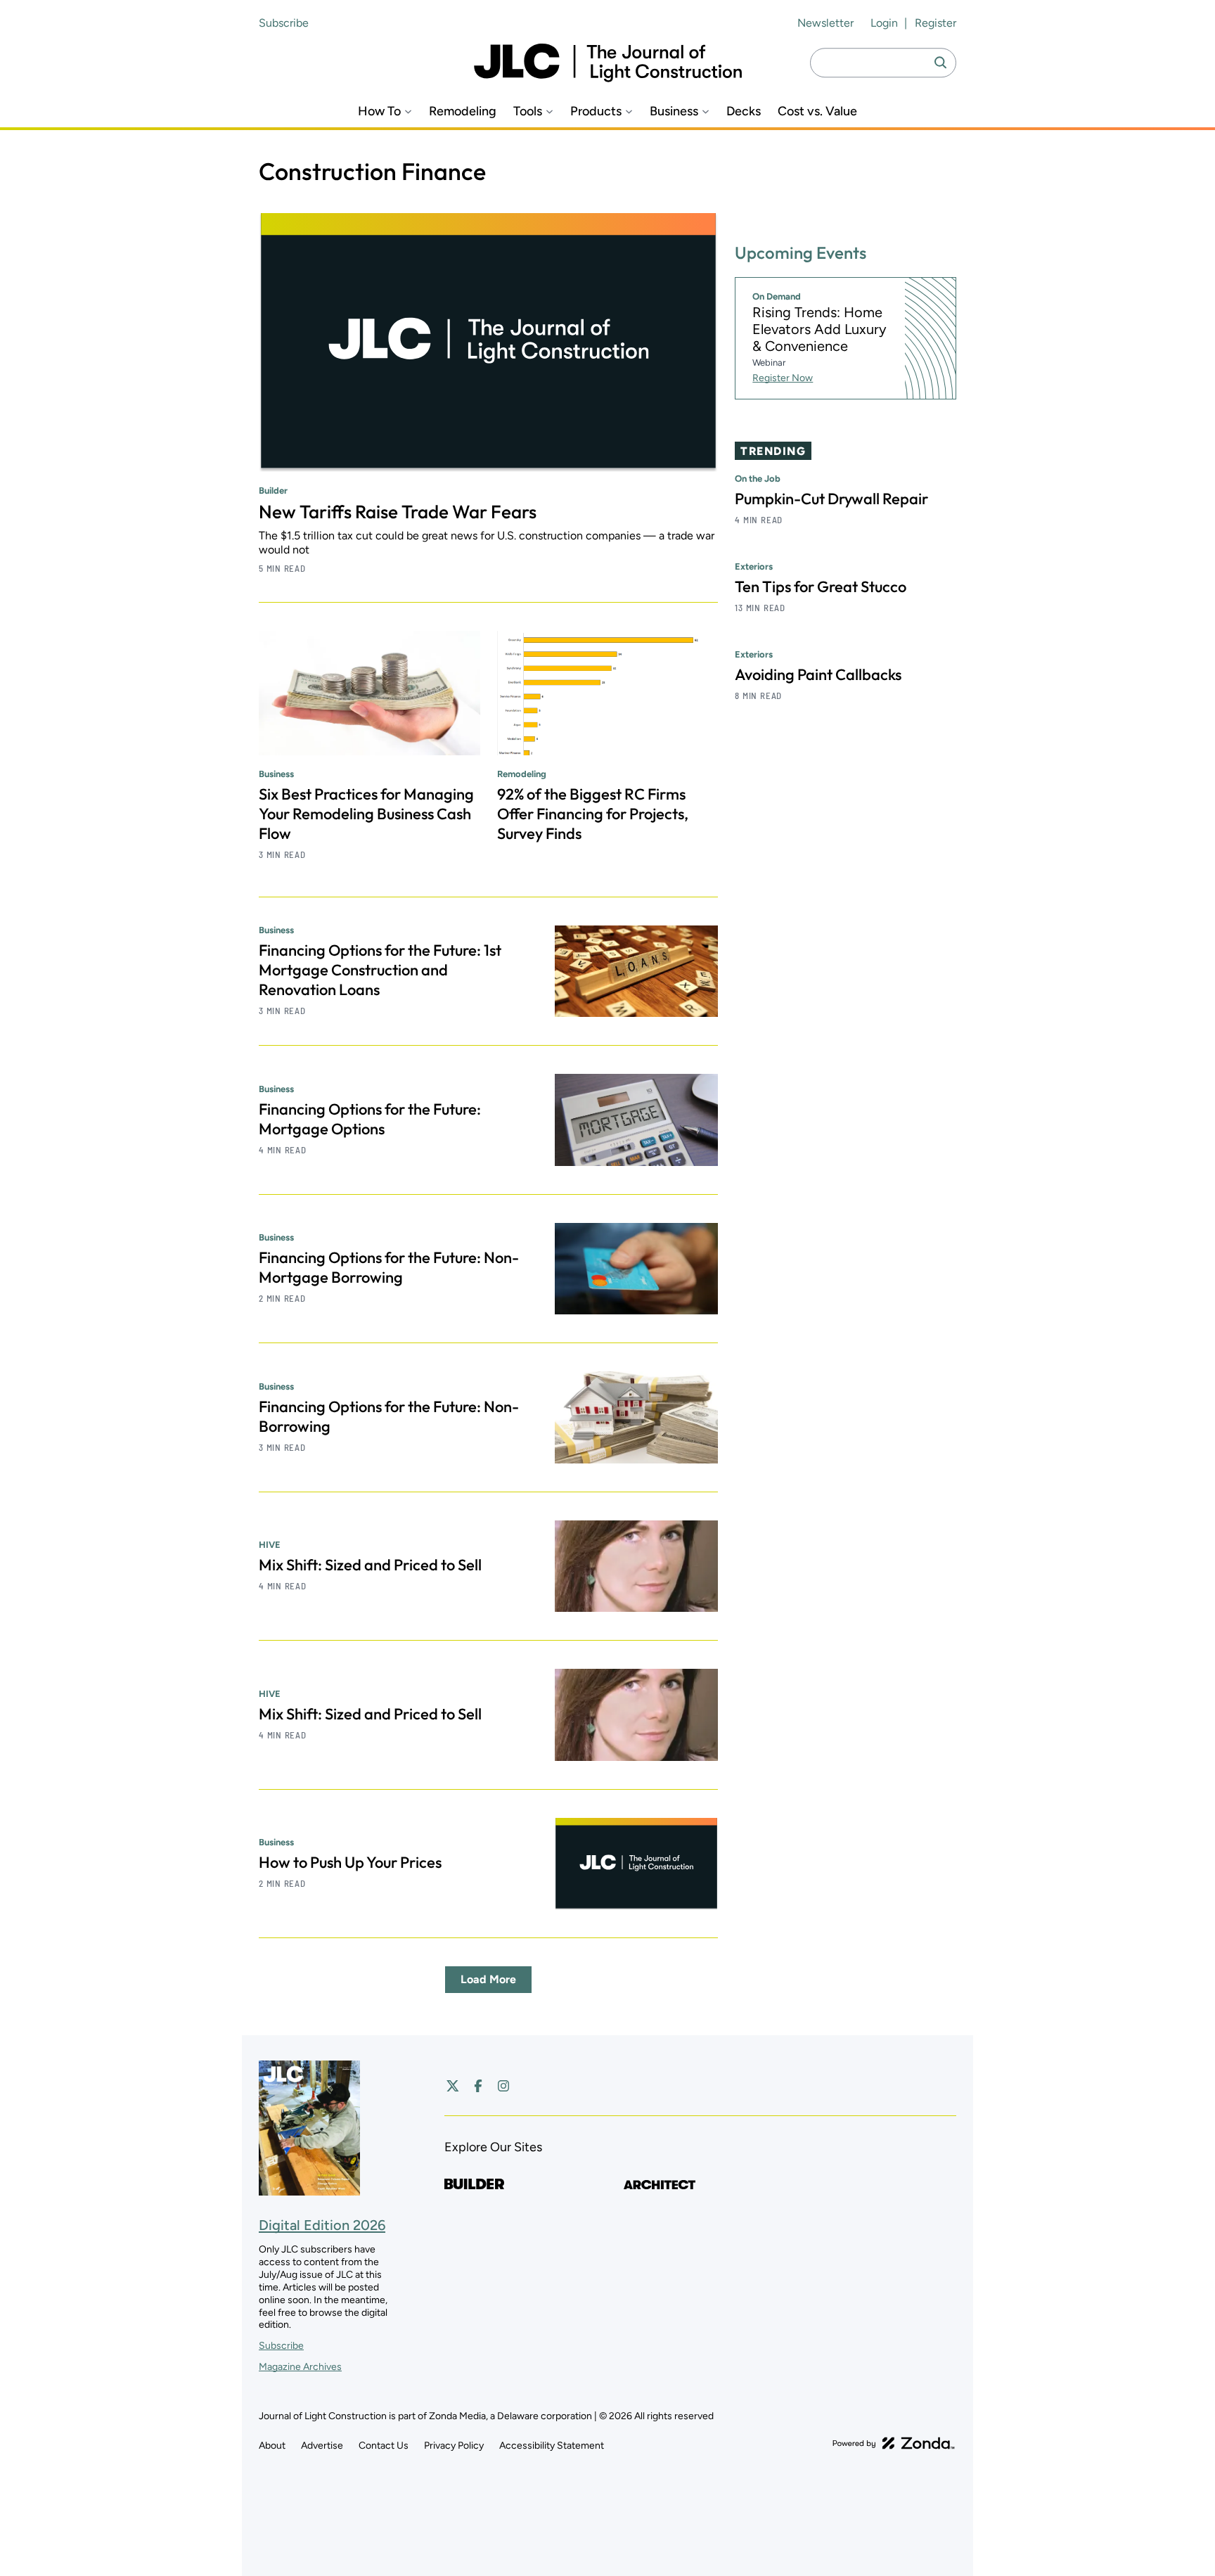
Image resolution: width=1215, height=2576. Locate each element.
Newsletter (825, 23)
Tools (528, 111)
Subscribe (284, 23)
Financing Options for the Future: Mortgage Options (370, 1119)
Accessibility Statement (552, 2446)
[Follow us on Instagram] (503, 2086)
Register (936, 23)
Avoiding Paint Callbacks (818, 674)
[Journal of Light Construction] (608, 63)
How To (379, 111)
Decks (744, 111)
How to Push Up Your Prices (350, 1862)
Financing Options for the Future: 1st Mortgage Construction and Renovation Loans (380, 970)
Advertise (322, 2446)
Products (596, 111)
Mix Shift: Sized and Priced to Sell (370, 1565)
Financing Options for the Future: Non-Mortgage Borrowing (389, 1267)
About (272, 2446)
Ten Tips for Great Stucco (821, 587)
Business (674, 111)
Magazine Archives (300, 2367)
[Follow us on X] (453, 2086)
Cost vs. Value (817, 111)
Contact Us (384, 2446)
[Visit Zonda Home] (894, 2443)
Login (884, 23)
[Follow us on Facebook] (478, 2086)
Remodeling (463, 111)
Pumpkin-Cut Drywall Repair (831, 499)
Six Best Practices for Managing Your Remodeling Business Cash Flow (366, 814)
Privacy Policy (454, 2446)
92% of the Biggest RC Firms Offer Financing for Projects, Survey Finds (593, 814)
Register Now (783, 378)
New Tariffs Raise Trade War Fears (398, 512)
